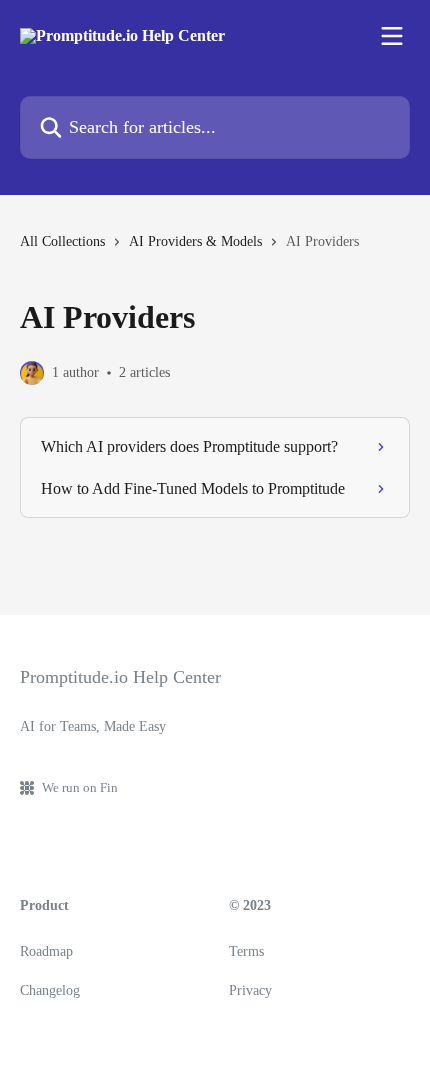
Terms (246, 951)
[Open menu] (392, 36)
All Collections (62, 241)
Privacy (250, 990)
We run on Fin (80, 787)
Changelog (50, 990)
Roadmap (46, 951)
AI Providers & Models (195, 241)
